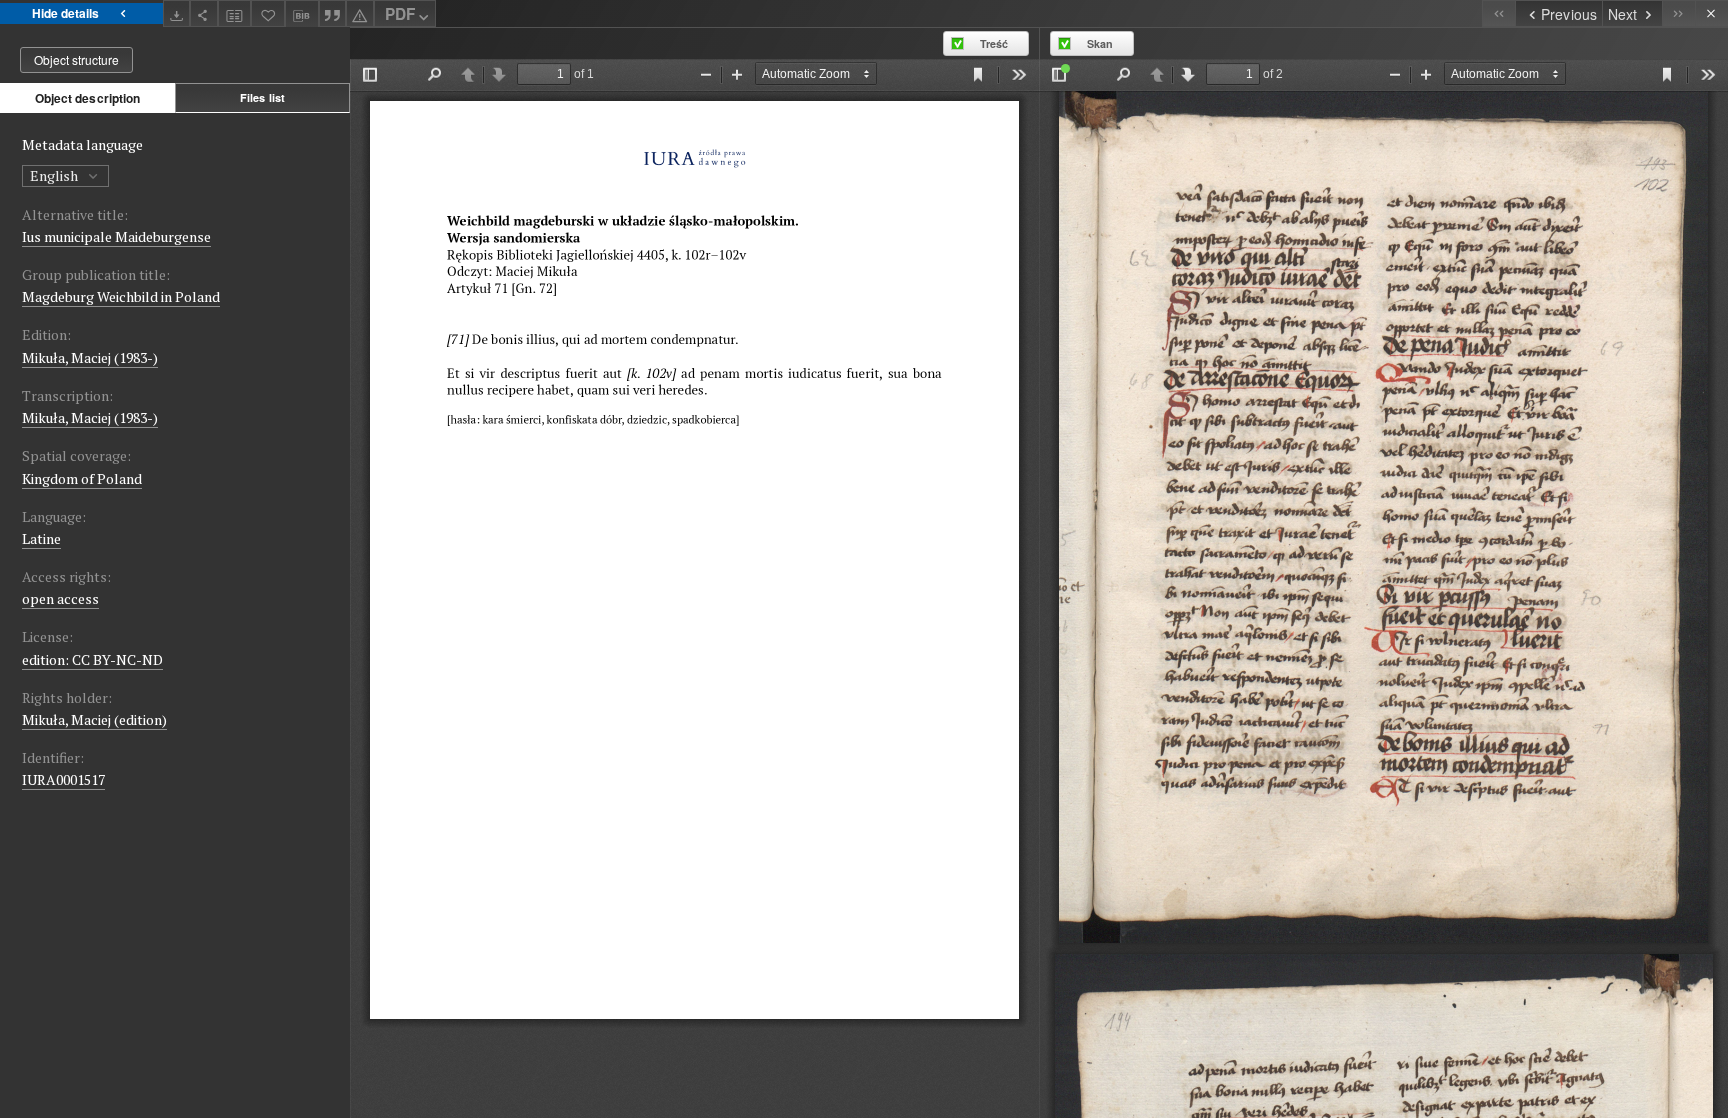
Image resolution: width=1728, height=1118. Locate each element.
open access (60, 598)
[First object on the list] (1498, 13)
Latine (41, 538)
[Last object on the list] (1678, 13)
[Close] (1711, 13)
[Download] (177, 13)
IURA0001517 (63, 779)
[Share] (204, 13)
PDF (400, 14)
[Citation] (333, 13)
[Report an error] (360, 13)
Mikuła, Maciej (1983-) (90, 357)
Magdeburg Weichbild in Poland (121, 296)
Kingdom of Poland (82, 478)
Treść (994, 43)
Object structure (76, 59)
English (55, 175)
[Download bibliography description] (302, 14)
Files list (262, 97)
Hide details (65, 13)
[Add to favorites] (268, 13)
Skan (1100, 43)
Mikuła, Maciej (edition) (94, 719)
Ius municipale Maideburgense (116, 236)
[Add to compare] (235, 13)
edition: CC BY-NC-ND (92, 659)
